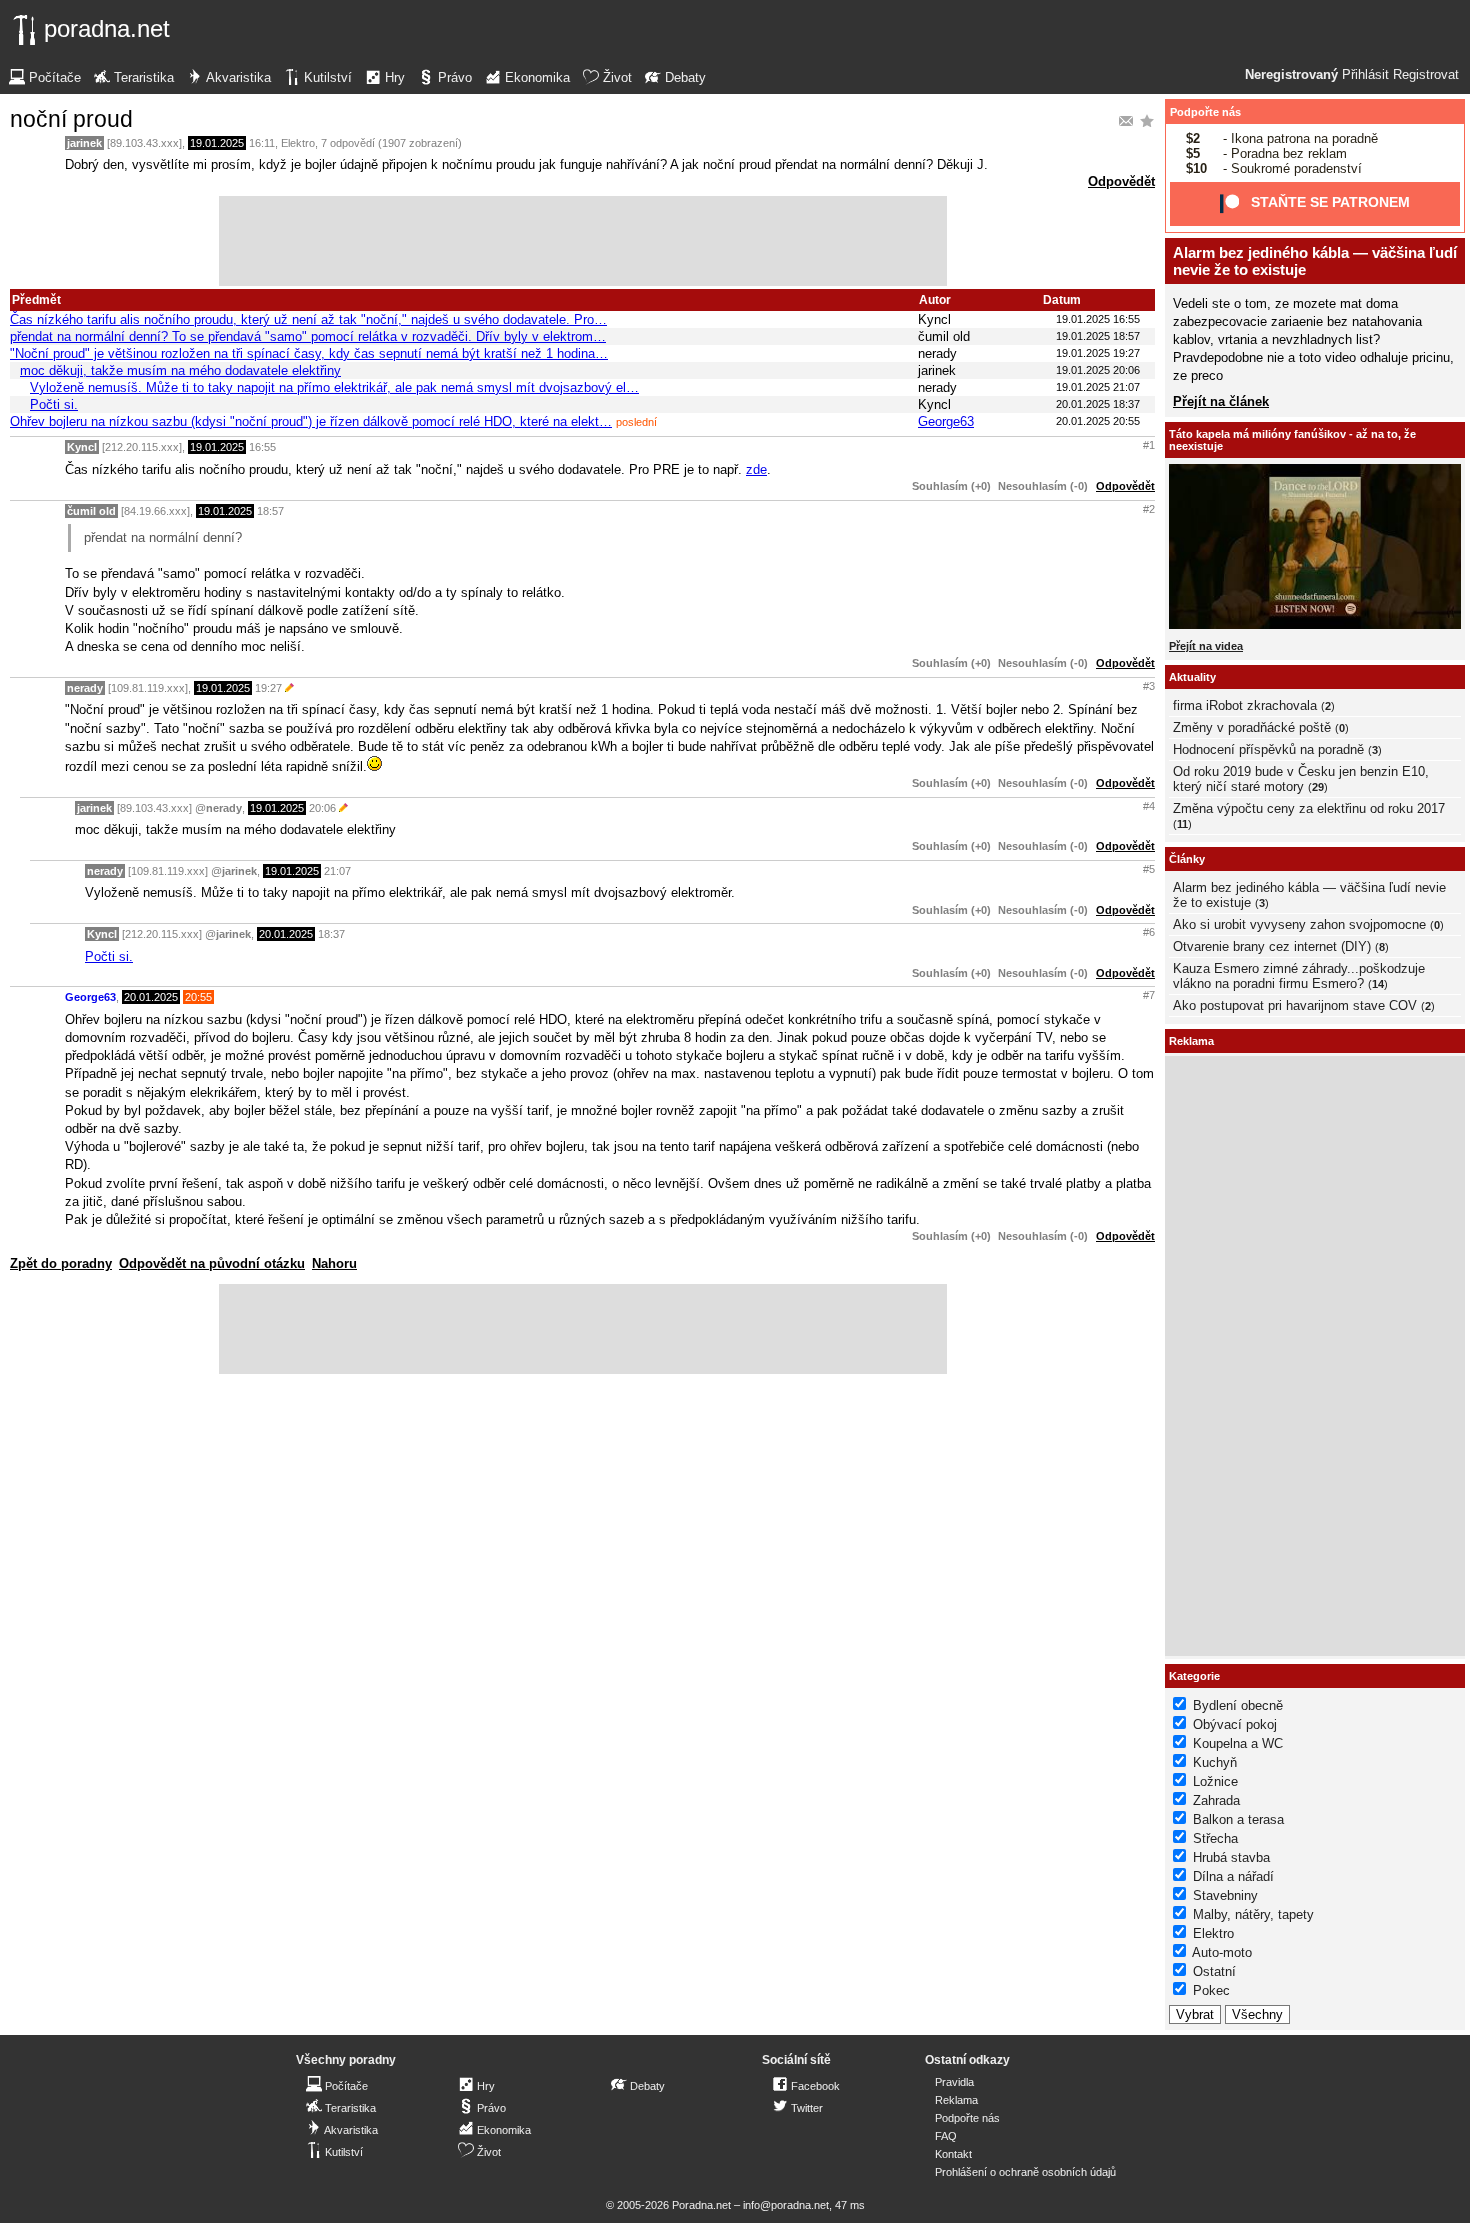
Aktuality (1192, 677)
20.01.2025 (286, 934)
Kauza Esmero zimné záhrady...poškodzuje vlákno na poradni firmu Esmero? (1299, 976)
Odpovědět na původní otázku (212, 1263)
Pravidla (954, 2082)
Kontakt (953, 2154)
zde (756, 469)
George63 (946, 421)
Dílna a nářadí (1233, 1876)
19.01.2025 (217, 143)
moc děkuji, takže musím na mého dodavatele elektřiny (180, 370)
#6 (1149, 932)
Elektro (298, 143)
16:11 (262, 143)
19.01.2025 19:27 (1098, 353)
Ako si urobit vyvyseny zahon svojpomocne (1299, 924)
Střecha (1215, 1838)
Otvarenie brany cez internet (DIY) (1272, 946)
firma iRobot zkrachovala (1245, 705)
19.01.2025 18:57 (1098, 336)
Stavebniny (1225, 1895)
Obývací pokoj (1235, 1724)
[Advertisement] (583, 241)
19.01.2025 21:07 (1098, 387)
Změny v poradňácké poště (1252, 727)
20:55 (198, 997)
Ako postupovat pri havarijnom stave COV (1295, 1005)
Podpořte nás (1205, 112)
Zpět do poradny (61, 1263)
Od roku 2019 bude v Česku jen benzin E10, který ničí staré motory (1301, 779)
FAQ (946, 2136)
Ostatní (1214, 1971)
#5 (1149, 869)
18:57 (270, 511)
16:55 (262, 447)
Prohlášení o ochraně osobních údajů (1025, 2172)
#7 (1149, 995)
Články (1187, 859)
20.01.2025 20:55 (1098, 421)
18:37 (331, 934)
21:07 (337, 871)
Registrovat (1426, 75)
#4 (1149, 806)
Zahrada (1216, 1800)
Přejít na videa (1206, 646)
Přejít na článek (1221, 401)
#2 (1149, 509)
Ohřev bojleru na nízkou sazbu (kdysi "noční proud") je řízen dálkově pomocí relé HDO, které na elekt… (311, 421)
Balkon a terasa (1238, 1819)
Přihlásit (1365, 75)
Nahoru (334, 1263)
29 (1318, 787)
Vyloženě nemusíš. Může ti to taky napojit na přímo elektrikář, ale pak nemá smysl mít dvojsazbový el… (334, 387)
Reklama (956, 2100)
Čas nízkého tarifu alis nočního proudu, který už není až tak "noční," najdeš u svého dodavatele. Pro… (308, 319)
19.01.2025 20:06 (1098, 370)
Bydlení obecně (1238, 1705)
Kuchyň (1215, 1762)
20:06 (322, 808)
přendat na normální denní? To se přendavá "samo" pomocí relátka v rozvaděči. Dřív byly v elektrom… (308, 336)
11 (1182, 824)
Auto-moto (1222, 1952)
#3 (1149, 686)
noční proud (71, 119)
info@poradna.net (786, 2205)
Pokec (1211, 1990)
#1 (1149, 445)
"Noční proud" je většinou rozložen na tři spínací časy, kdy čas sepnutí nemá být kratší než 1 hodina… (309, 353)
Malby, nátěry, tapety (1253, 1914)
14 (1378, 984)
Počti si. (54, 404)
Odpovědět (1121, 181)
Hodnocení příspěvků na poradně (1268, 749)
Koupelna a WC (1238, 1743)
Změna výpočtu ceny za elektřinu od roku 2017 (1309, 808)
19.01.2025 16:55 (1098, 319)
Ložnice (1215, 1781)
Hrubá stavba (1231, 1857)
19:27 (268, 688)
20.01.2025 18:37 (1098, 404)
